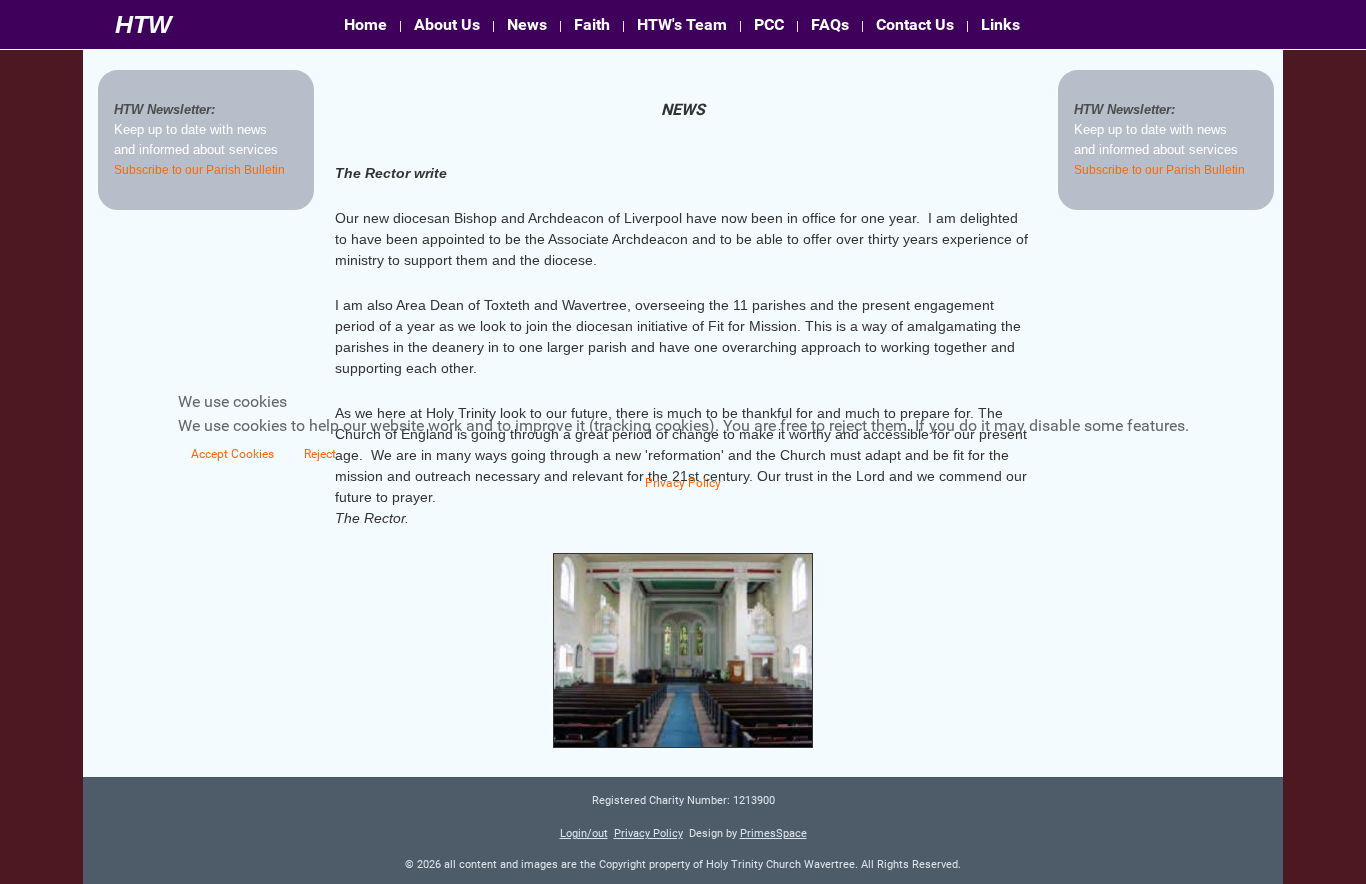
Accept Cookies (232, 454)
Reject (320, 454)
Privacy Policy (683, 483)
